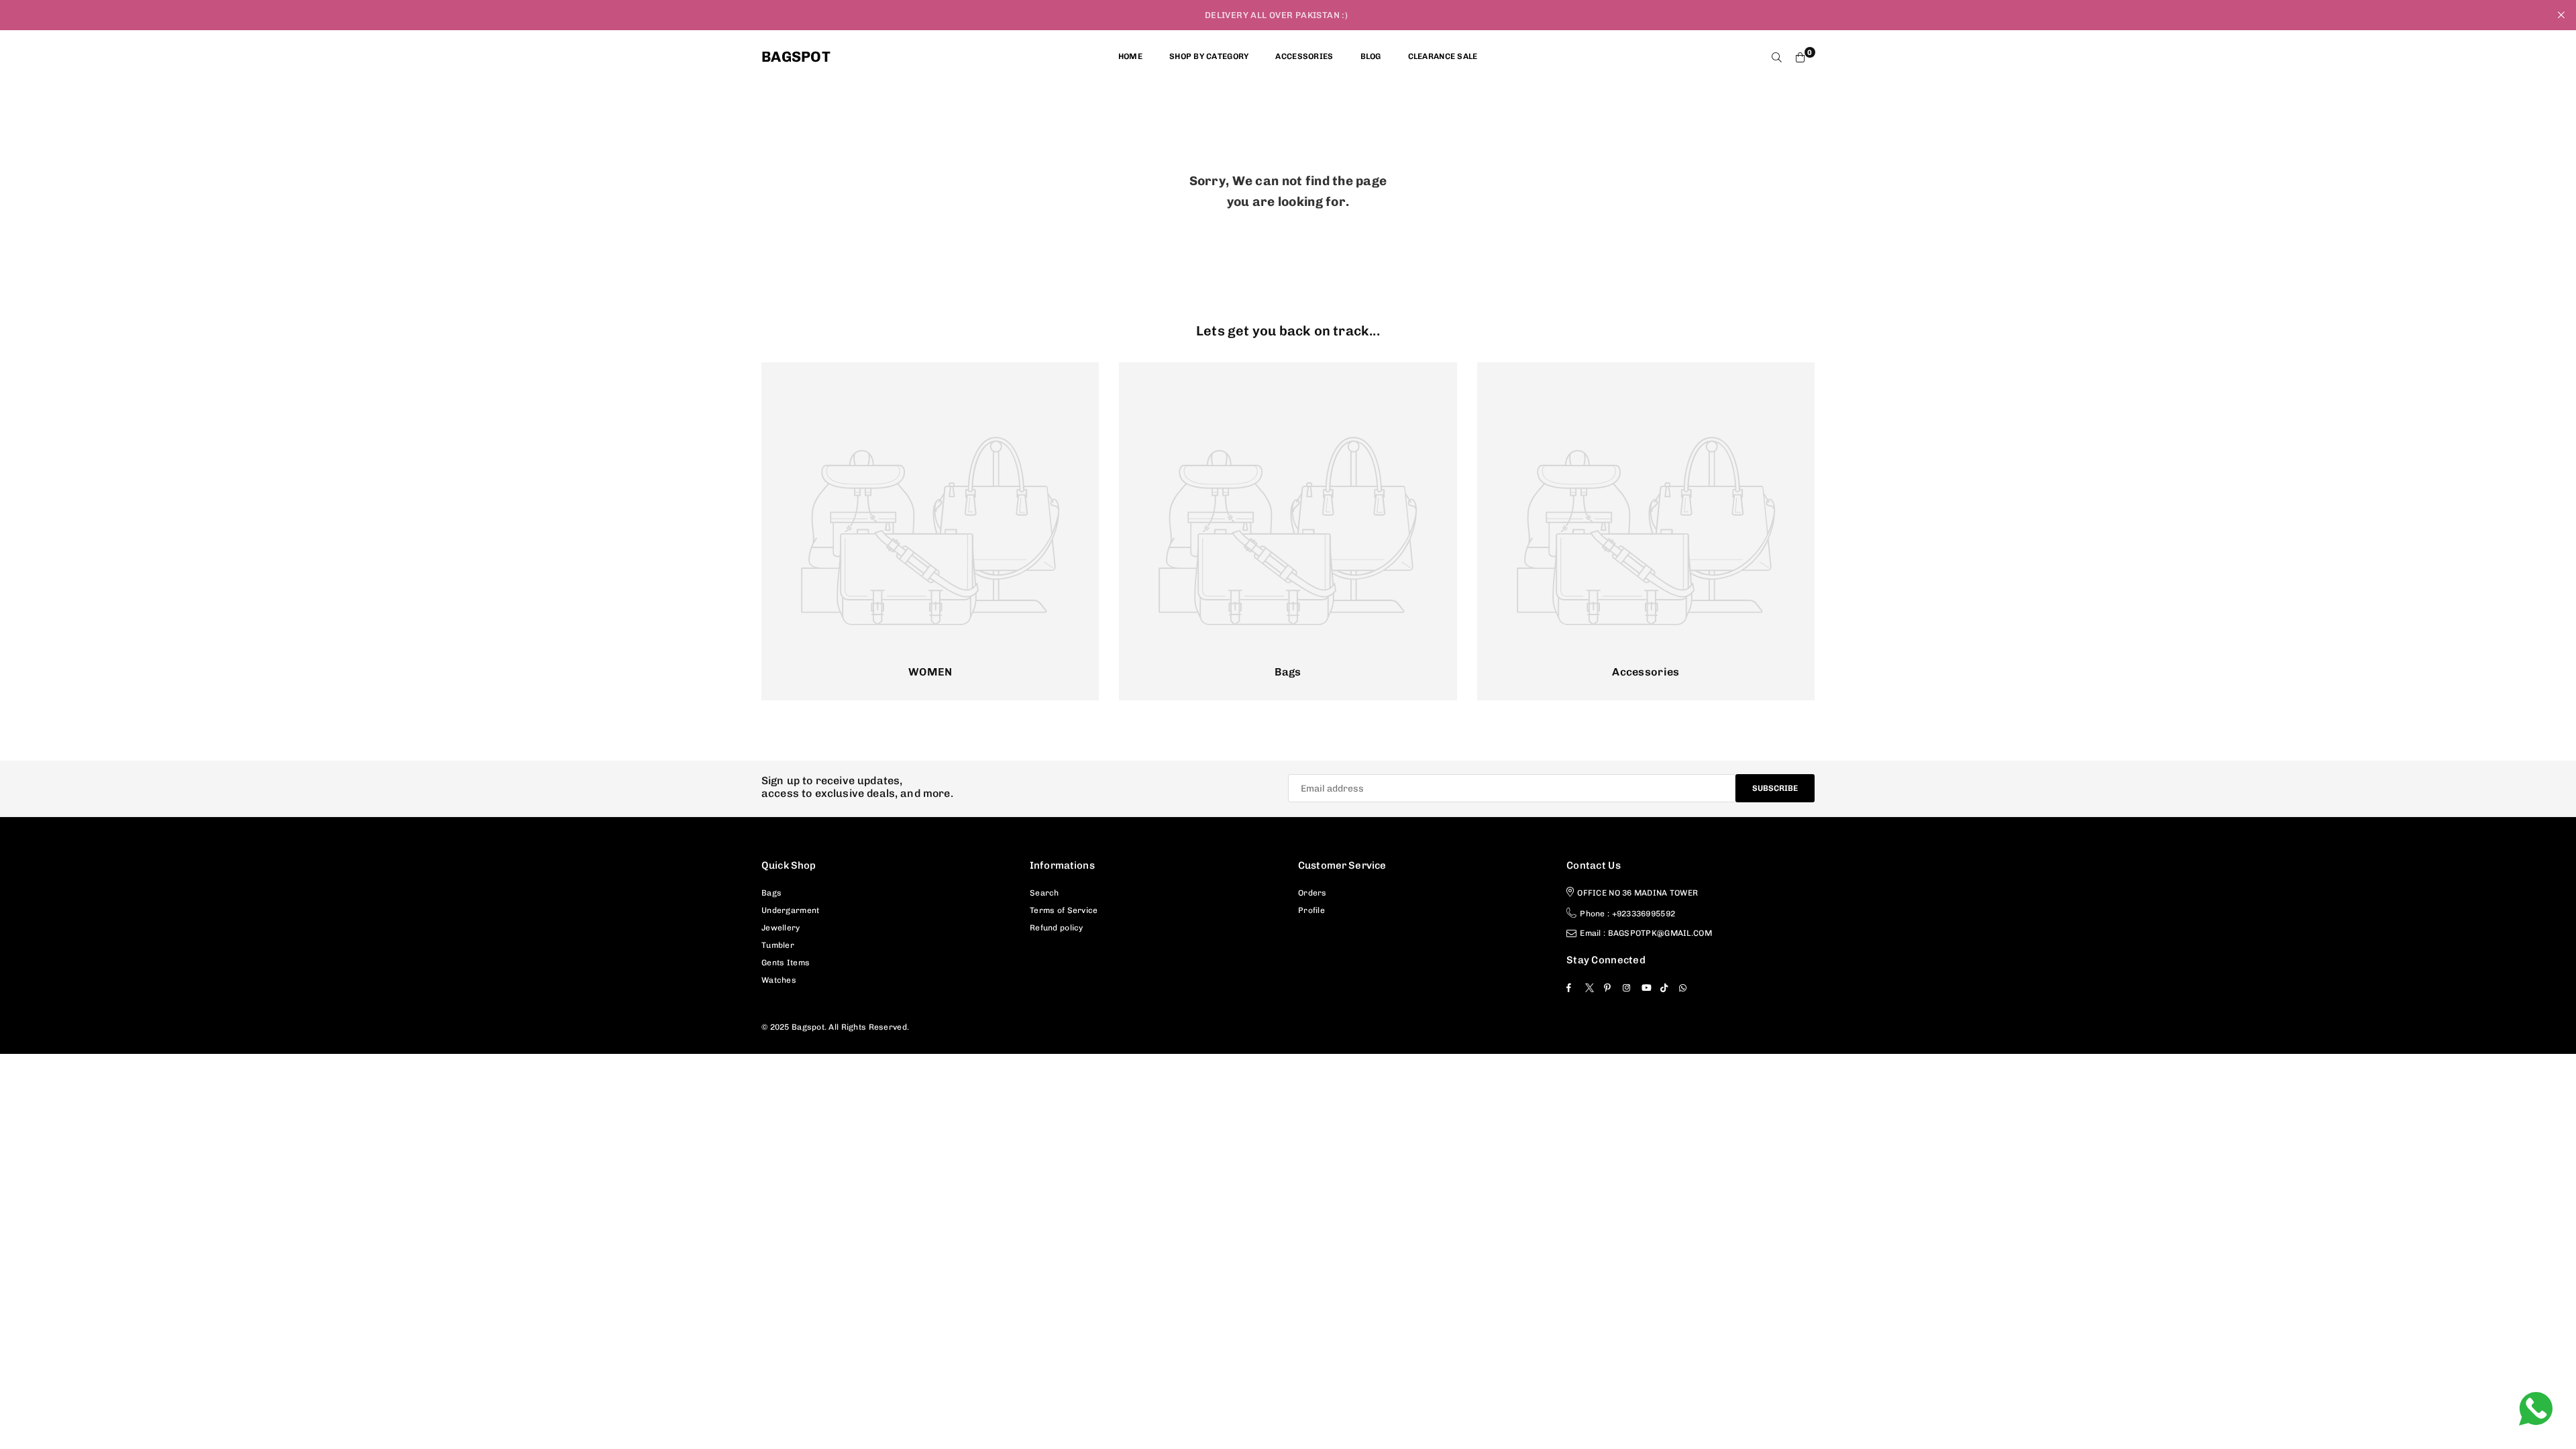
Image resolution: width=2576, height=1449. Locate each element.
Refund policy (1057, 928)
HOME (1130, 56)
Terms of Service (1064, 910)
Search (1044, 893)
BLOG (1371, 56)
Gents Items (786, 963)
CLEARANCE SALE (1443, 56)
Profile (1311, 910)
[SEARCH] (1777, 57)
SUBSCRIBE (1775, 788)
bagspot (796, 57)
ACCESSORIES (1304, 56)
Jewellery (781, 928)
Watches (779, 980)
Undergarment (790, 910)
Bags (771, 893)
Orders (1312, 893)
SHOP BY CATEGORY (1209, 56)
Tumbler (778, 945)
